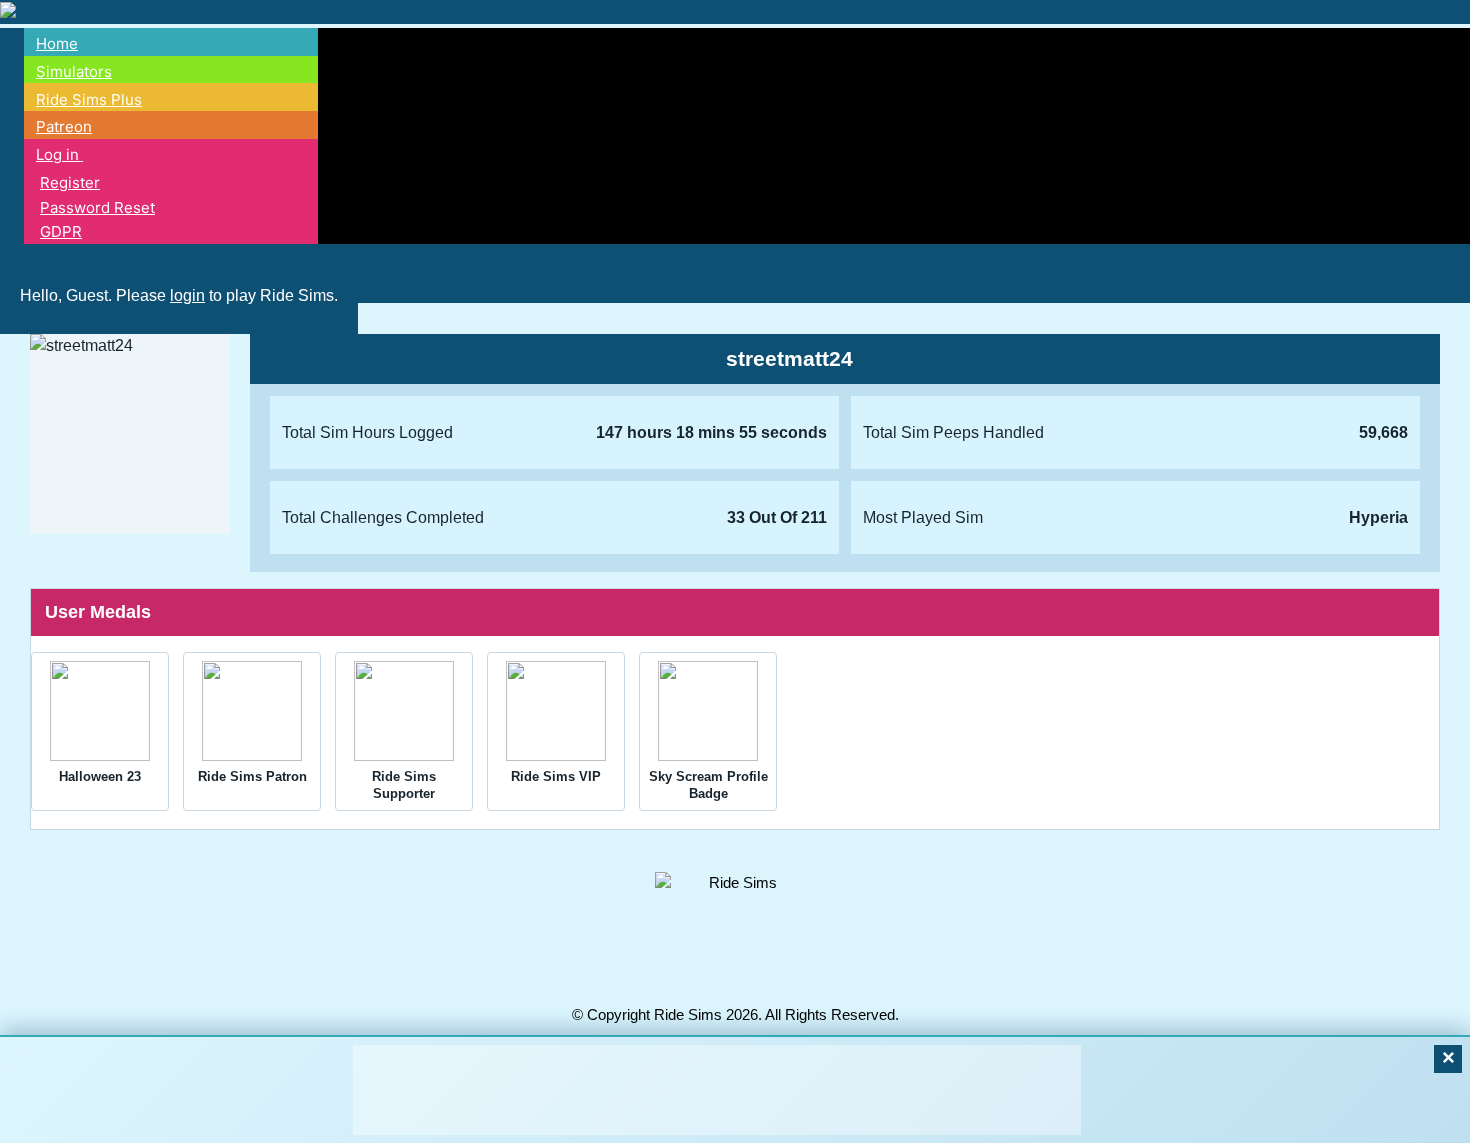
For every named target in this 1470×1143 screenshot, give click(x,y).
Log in (59, 154)
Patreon (64, 126)
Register (70, 182)
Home (57, 43)
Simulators (74, 71)
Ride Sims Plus (89, 99)
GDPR (61, 231)
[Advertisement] (717, 1090)
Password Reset (97, 207)
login (187, 295)
